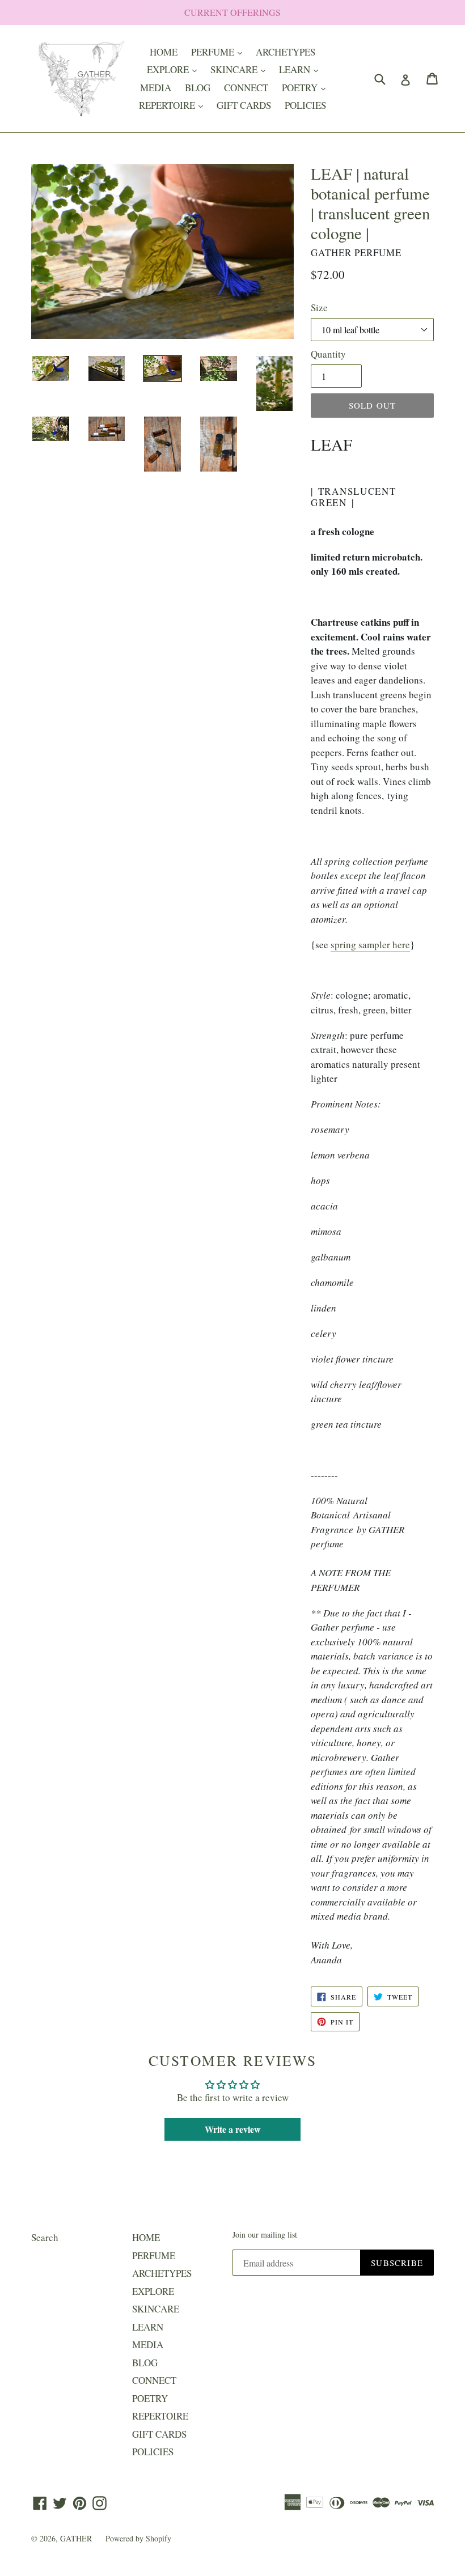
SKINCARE (241, 69)
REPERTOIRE (174, 105)
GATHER (77, 2538)
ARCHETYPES (286, 52)
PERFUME (219, 52)
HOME (164, 52)
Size (319, 307)
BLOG (198, 88)
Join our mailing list (265, 2235)
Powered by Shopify (138, 2538)
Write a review (233, 2129)
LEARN (301, 69)
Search (45, 2237)
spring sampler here (370, 945)
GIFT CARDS (244, 105)
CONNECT (246, 88)
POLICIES (305, 105)
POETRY (307, 87)
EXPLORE (175, 69)
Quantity (328, 354)
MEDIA (156, 88)
